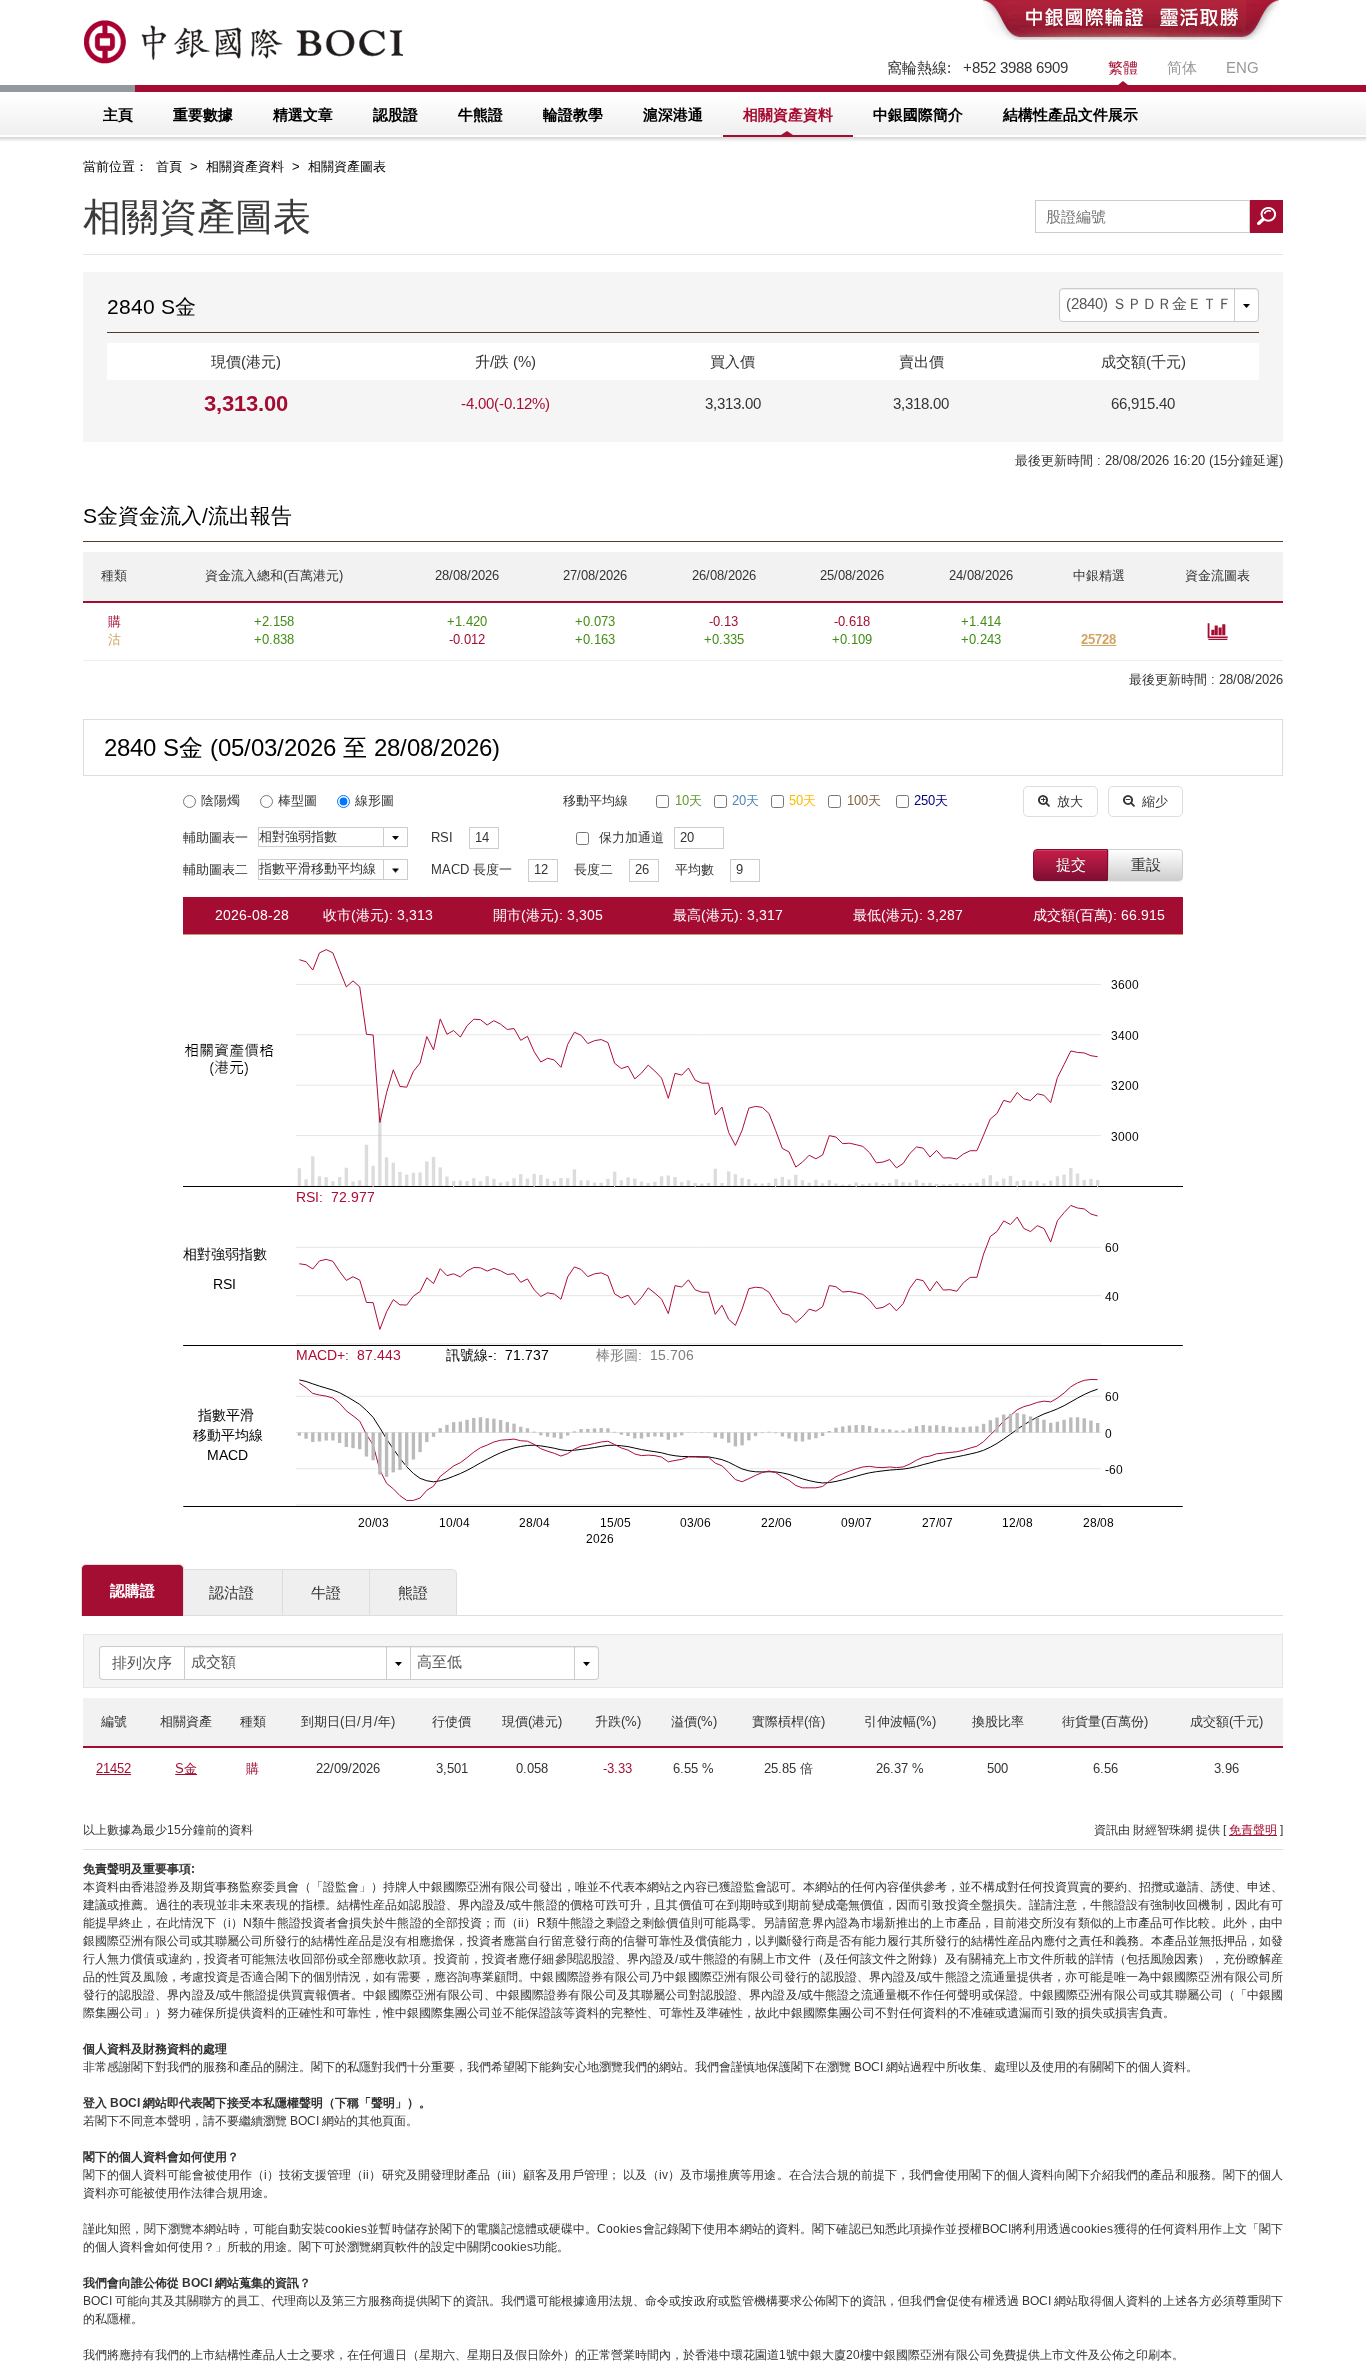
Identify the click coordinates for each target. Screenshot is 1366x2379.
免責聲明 (1253, 1830)
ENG (1242, 67)
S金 (186, 1768)
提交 (1071, 864)
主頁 (118, 114)
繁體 (1123, 67)
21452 (113, 1768)
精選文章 (303, 114)
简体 (1182, 67)
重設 (1146, 864)
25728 (1098, 639)
